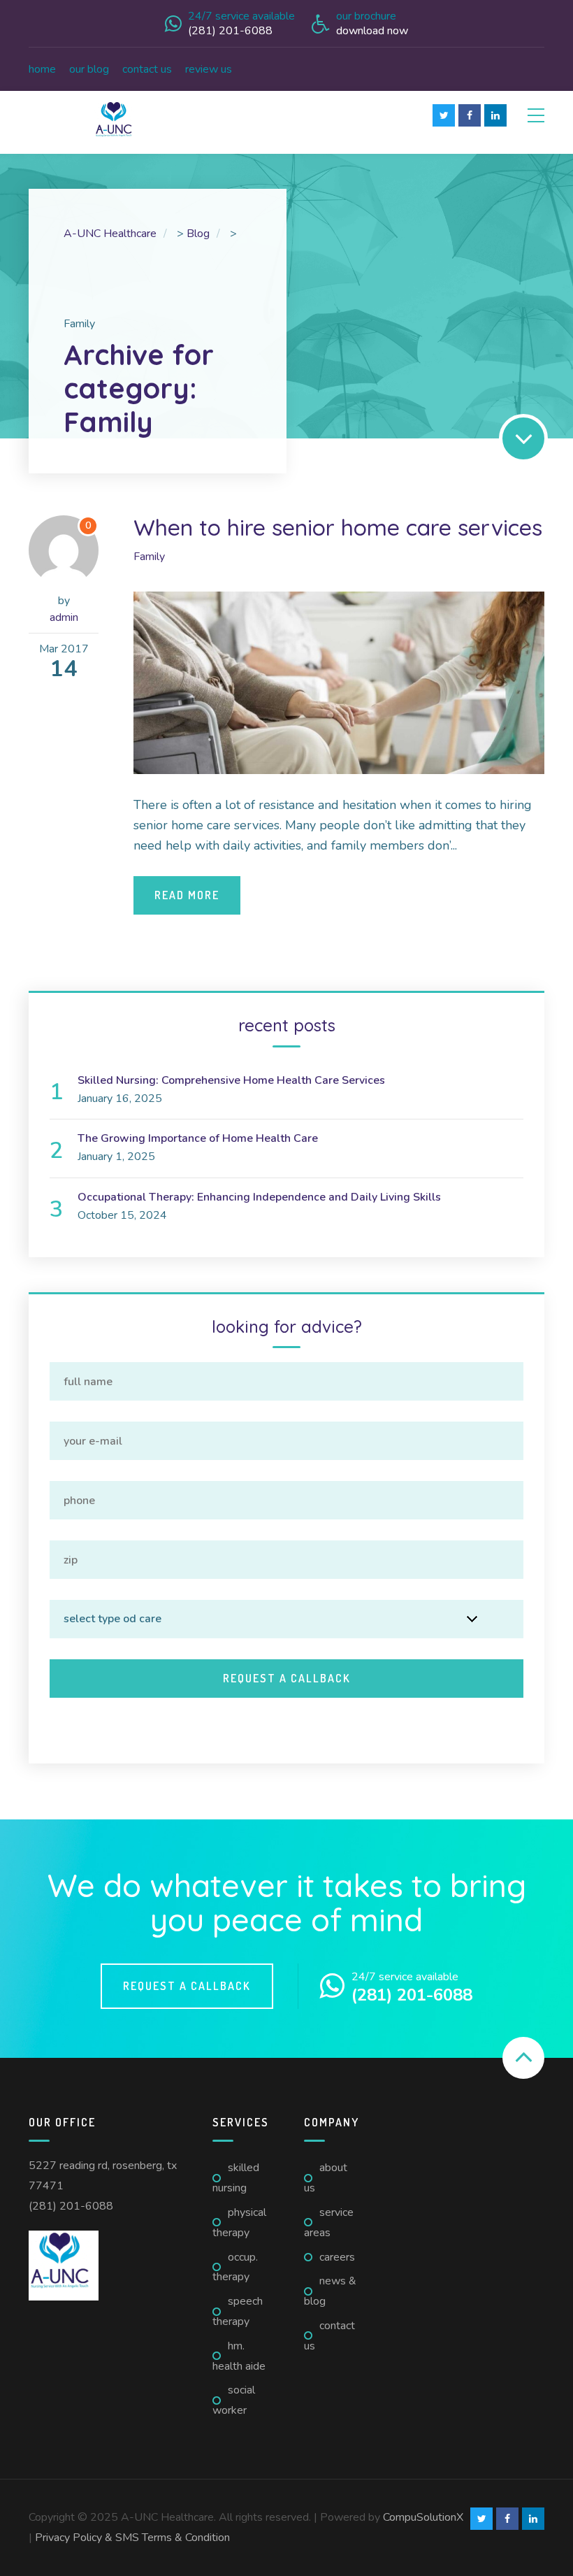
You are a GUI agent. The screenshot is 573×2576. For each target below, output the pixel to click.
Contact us (147, 69)
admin (64, 617)
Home (42, 69)
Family (149, 557)
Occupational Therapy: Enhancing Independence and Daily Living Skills (259, 1197)
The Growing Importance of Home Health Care (198, 1138)
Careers (337, 2257)
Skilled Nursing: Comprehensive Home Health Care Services (231, 1080)
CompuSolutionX (423, 2517)
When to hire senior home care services (338, 527)
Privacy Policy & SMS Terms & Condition (132, 2538)
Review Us (209, 69)
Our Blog (89, 69)
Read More (187, 895)
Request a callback (187, 1986)
